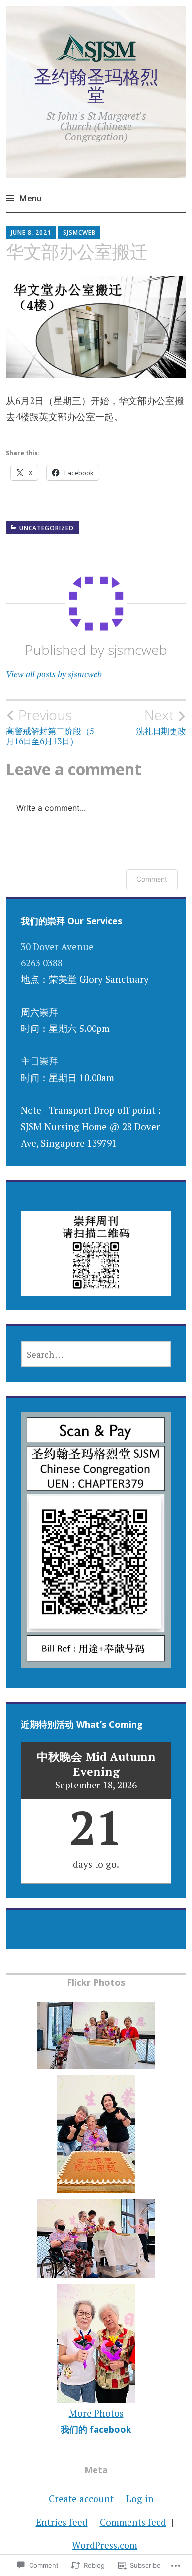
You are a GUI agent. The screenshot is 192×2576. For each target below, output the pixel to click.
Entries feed (62, 2522)
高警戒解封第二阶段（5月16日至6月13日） (50, 726)
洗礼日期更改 (161, 721)
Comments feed (133, 2522)
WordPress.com (105, 2545)
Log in (140, 2498)
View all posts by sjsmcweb (54, 674)
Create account (81, 2498)
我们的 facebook (96, 2429)
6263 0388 (42, 963)
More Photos (96, 2413)
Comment (152, 879)
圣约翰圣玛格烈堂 (96, 86)
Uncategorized (47, 528)
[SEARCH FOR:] (96, 1354)
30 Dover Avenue (57, 946)
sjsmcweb (79, 232)
